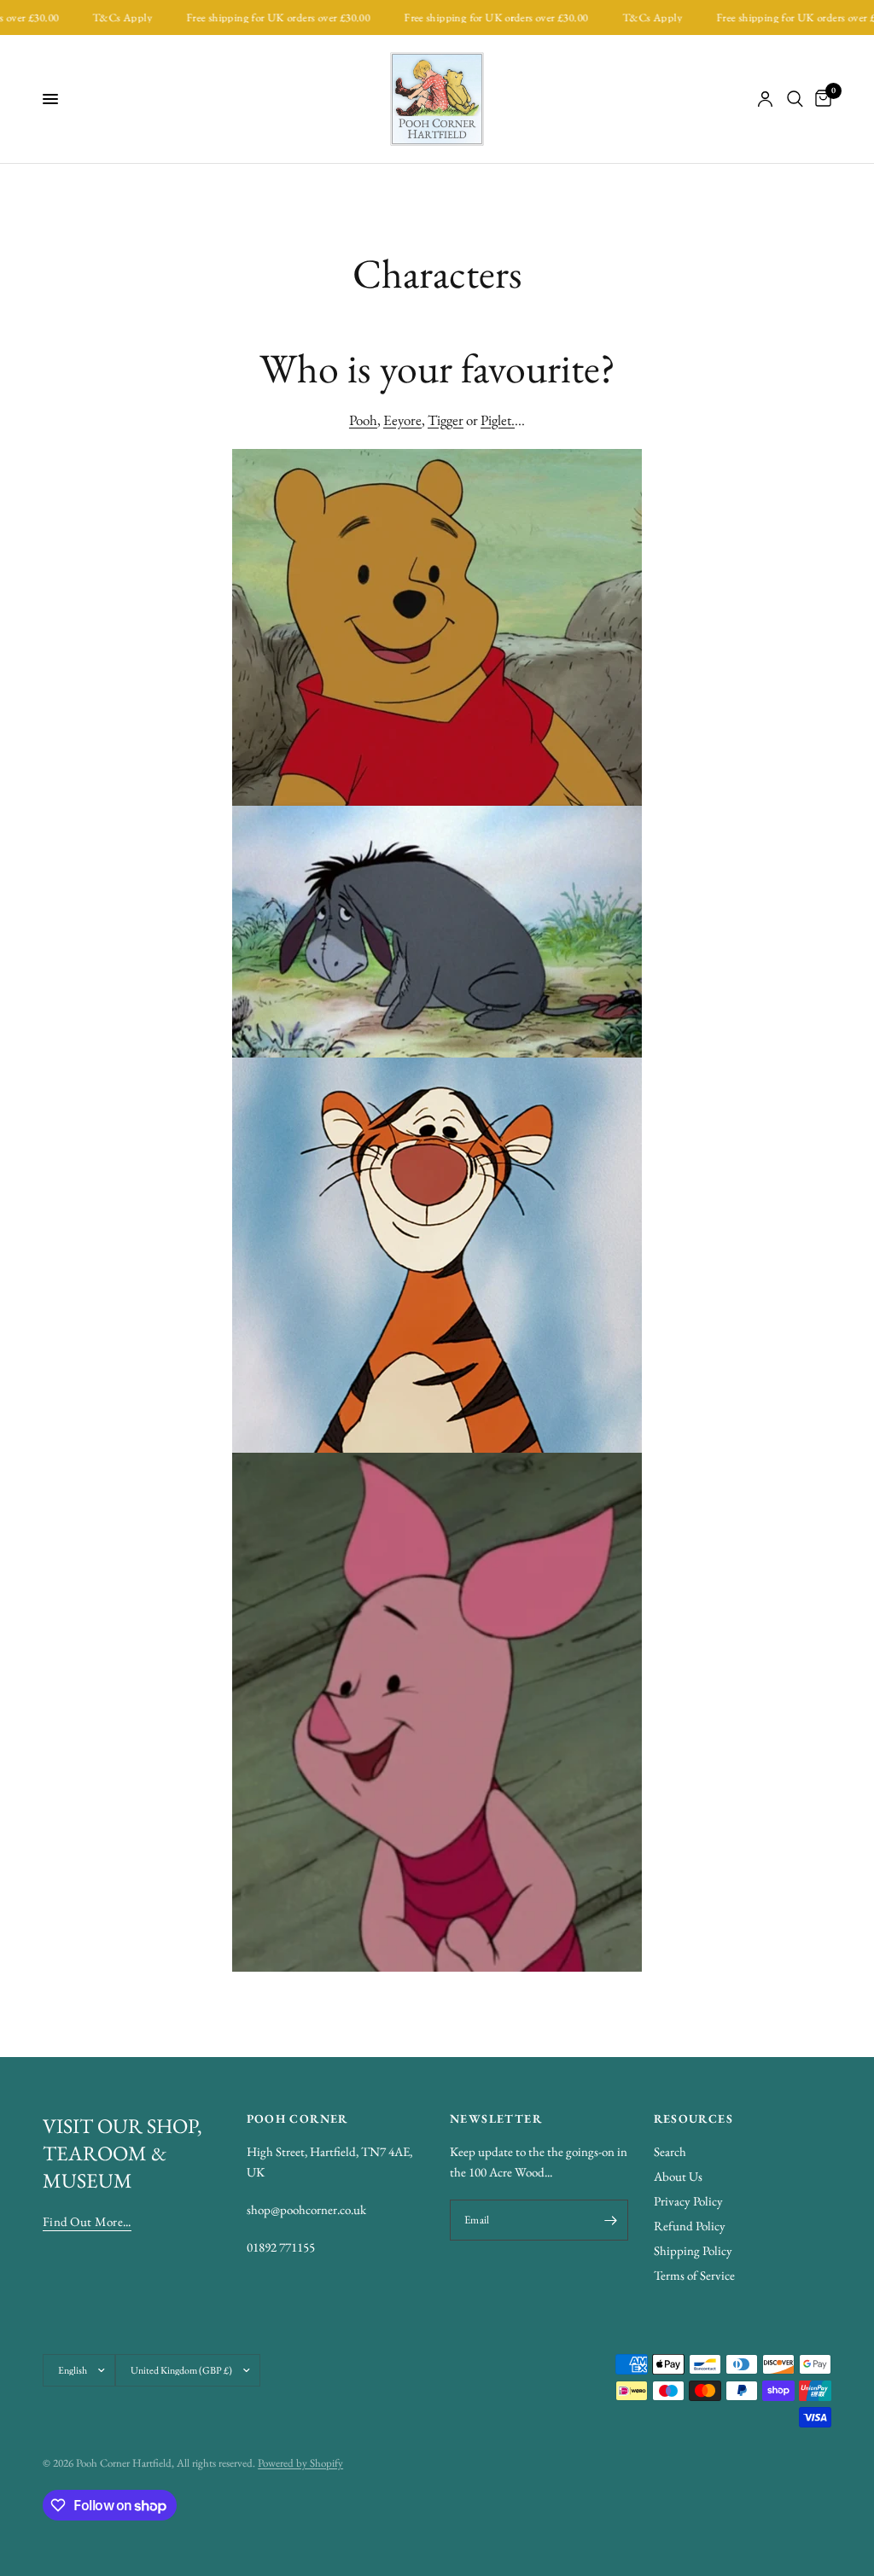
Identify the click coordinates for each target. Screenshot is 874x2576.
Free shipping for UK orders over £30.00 (257, 17)
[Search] (795, 99)
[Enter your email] (611, 2220)
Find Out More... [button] (87, 2221)
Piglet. (498, 420)
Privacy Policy (688, 2201)
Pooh (363, 420)
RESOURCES (694, 2118)
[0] (820, 99)
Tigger (446, 420)
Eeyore (402, 420)
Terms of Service (694, 2275)
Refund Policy (690, 2226)
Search (670, 2151)
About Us (678, 2176)
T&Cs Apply (102, 17)
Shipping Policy (693, 2250)
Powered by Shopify (300, 2463)
